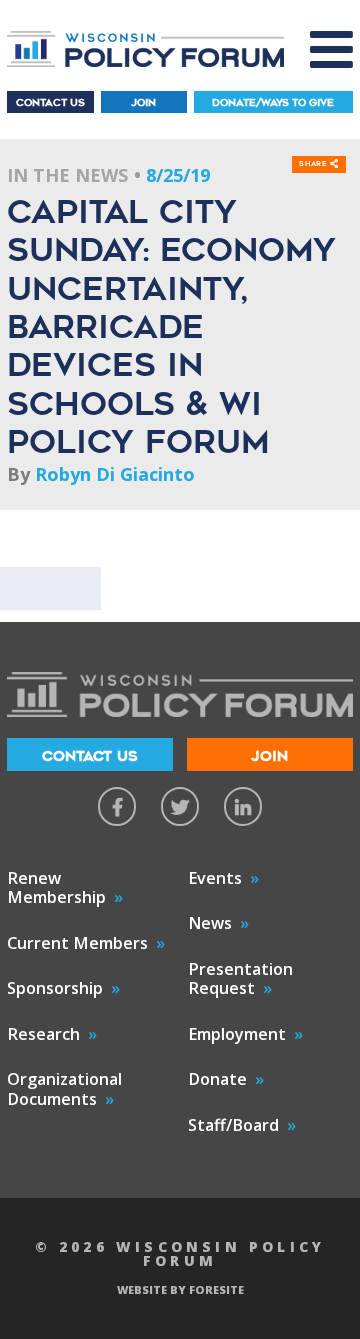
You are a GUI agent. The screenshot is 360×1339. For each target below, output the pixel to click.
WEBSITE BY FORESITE (180, 1289)
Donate (217, 1079)
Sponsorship (55, 988)
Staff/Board (233, 1125)
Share (314, 164)
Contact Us (50, 102)
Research (43, 1034)
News (210, 923)
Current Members (77, 943)
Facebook (117, 806)
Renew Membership (56, 888)
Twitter (180, 806)
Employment (237, 1034)
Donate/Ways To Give (273, 102)
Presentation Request (240, 979)
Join (143, 102)
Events (215, 878)
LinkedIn (243, 806)
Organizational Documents (64, 1089)
